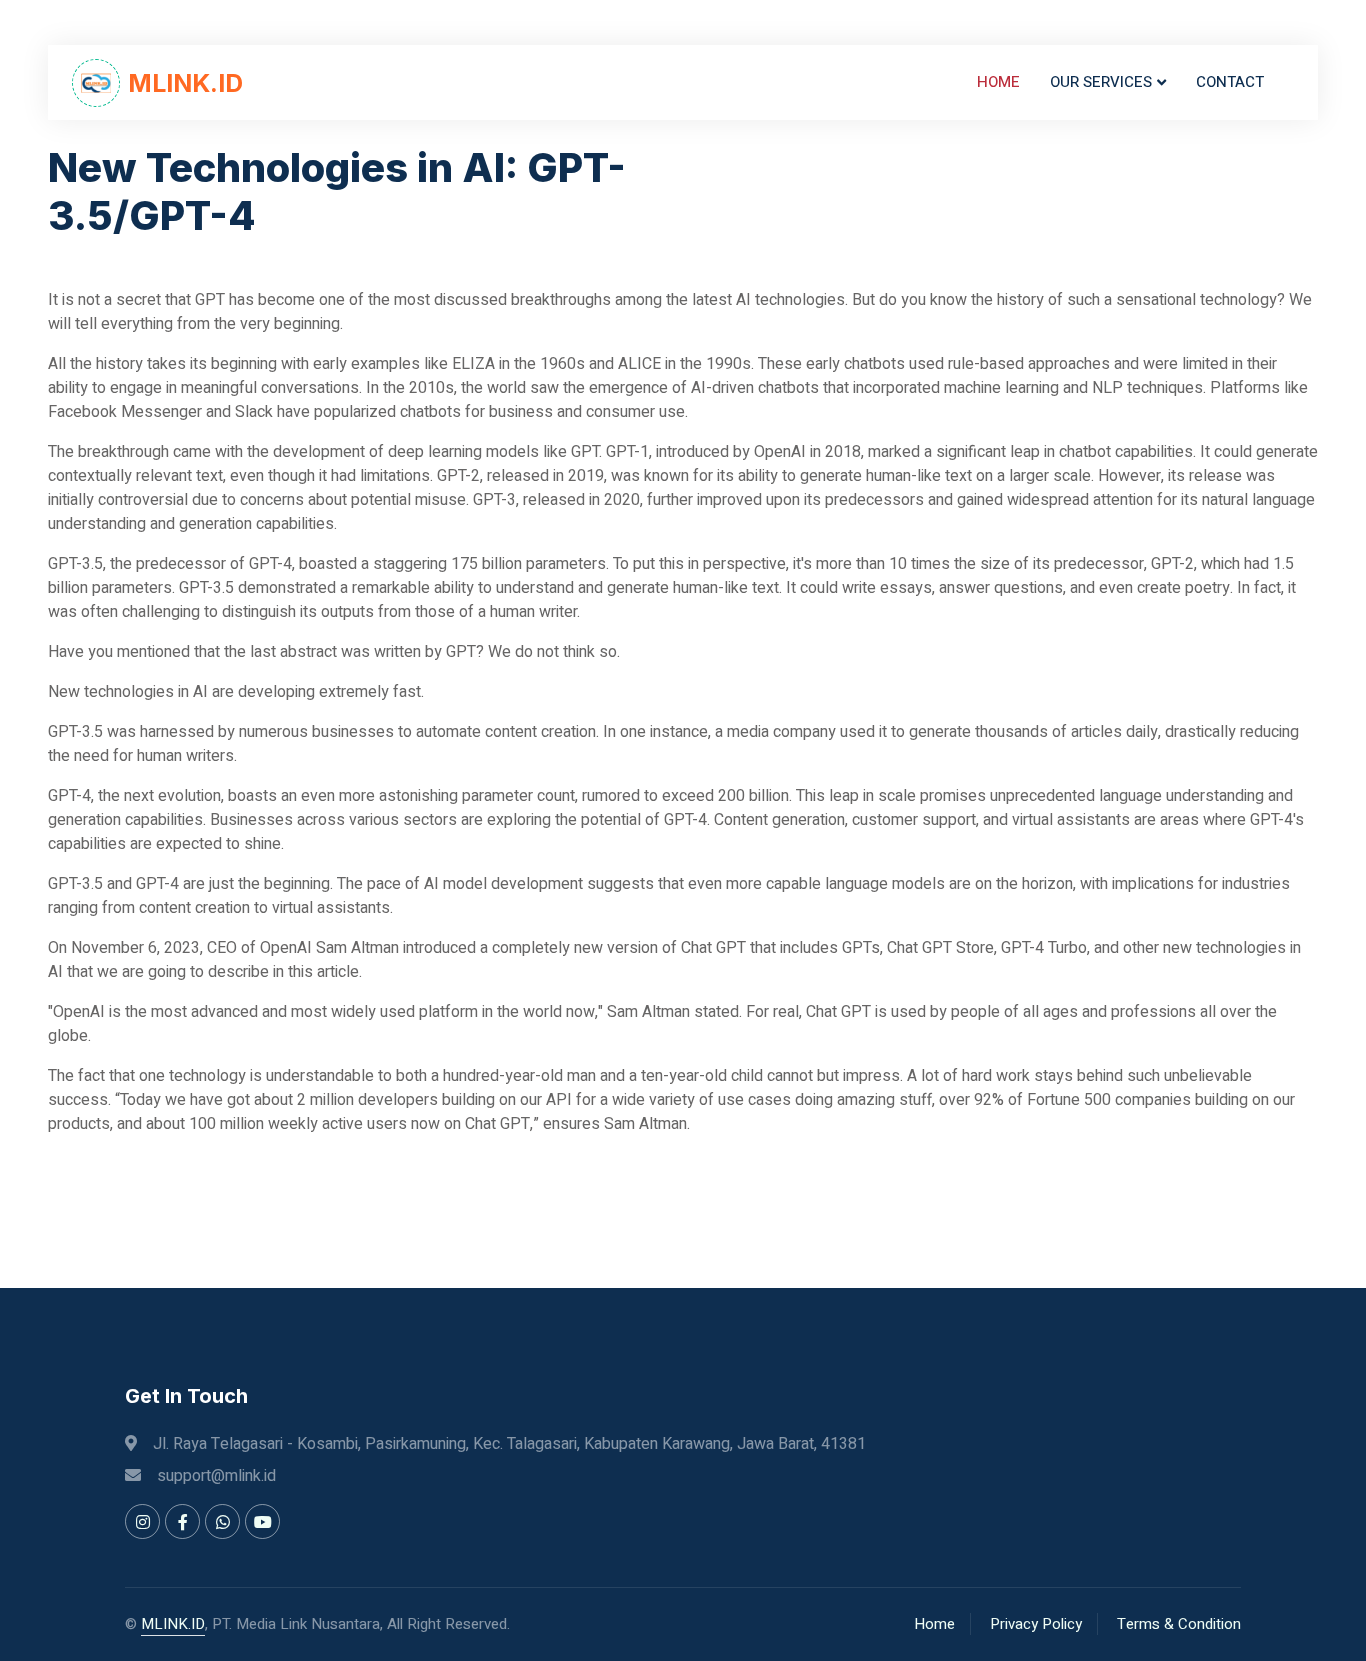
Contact (1230, 82)
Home (998, 82)
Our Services (1101, 82)
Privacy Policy (1036, 1624)
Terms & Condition (1179, 1624)
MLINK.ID (173, 1624)
